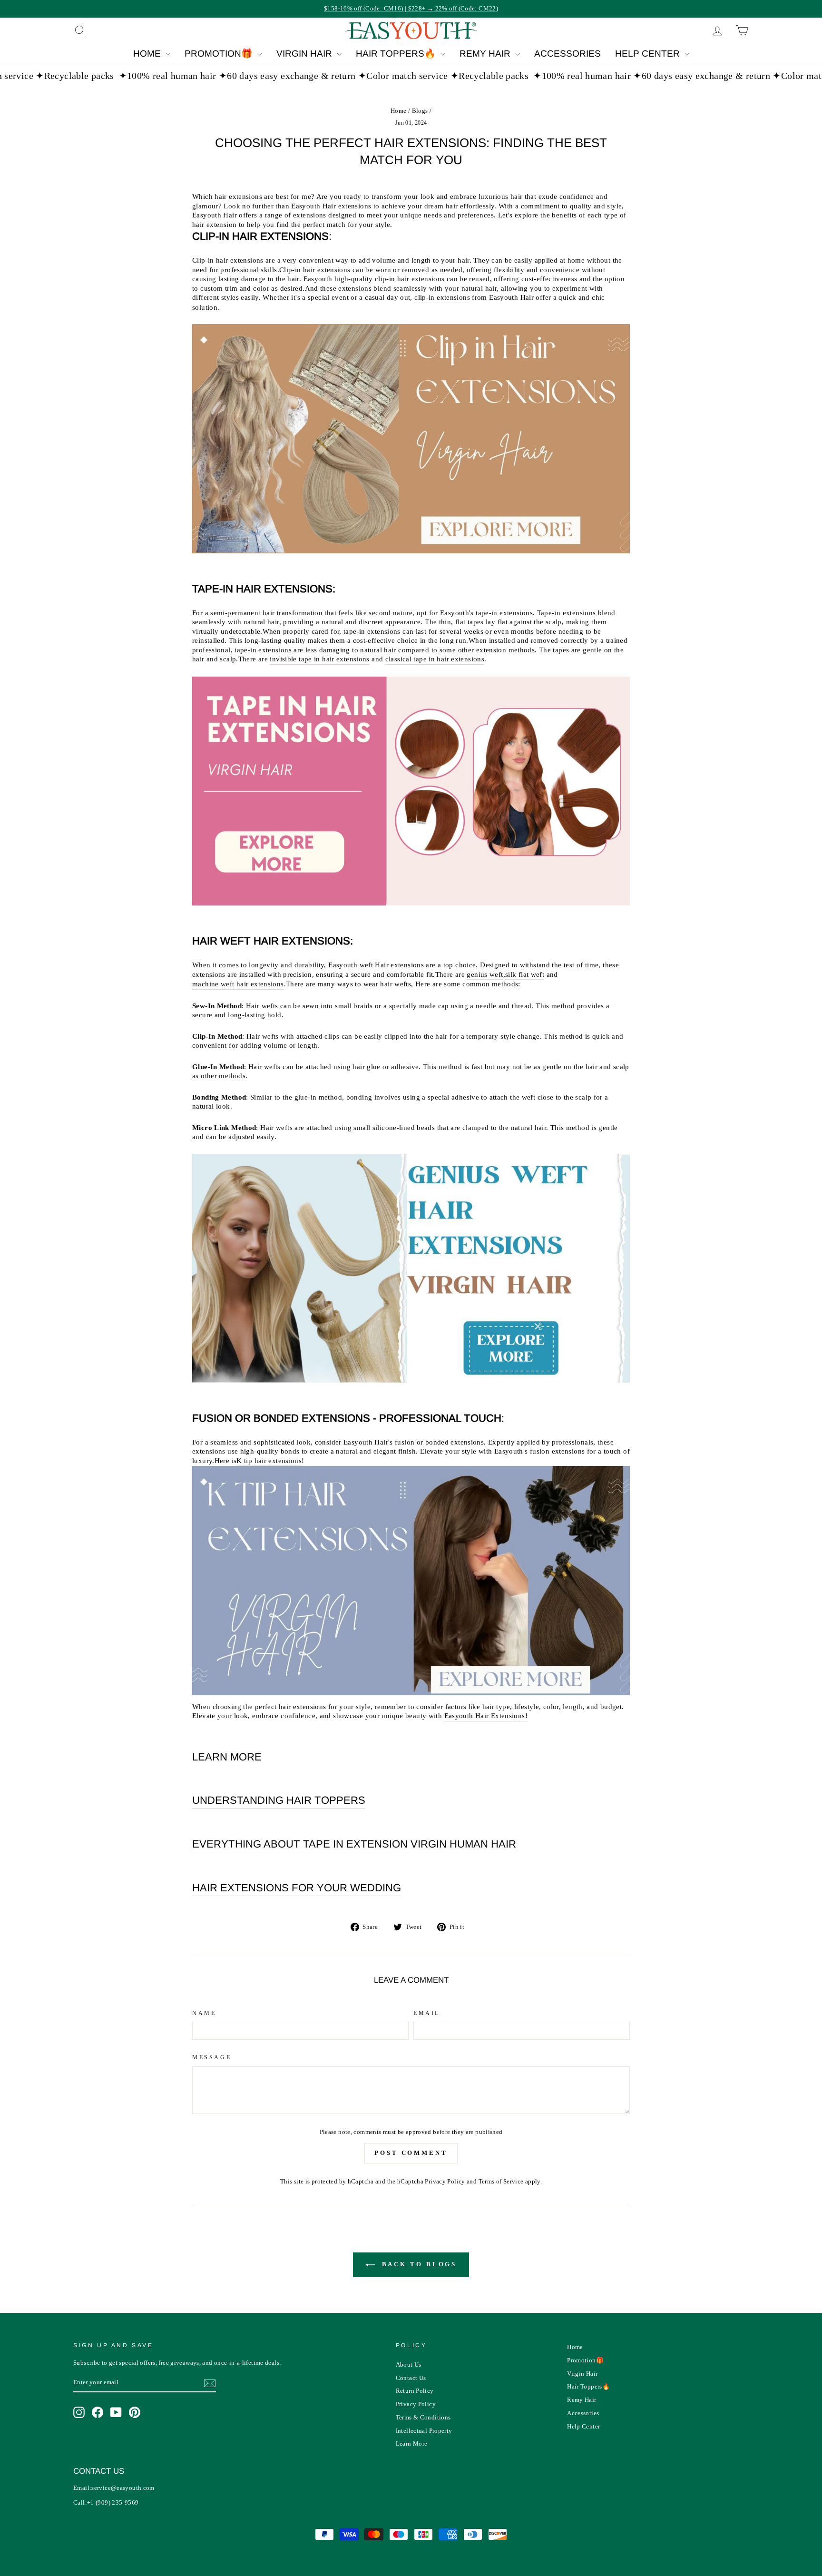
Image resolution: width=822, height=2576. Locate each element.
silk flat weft (525, 974)
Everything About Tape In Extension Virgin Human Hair (354, 1844)
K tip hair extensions (269, 1461)
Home (148, 54)
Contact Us (411, 2378)
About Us (409, 2365)
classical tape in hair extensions (435, 659)
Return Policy (415, 2391)
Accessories (568, 54)
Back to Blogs (418, 2264)
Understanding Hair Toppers (279, 1800)
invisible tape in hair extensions (319, 659)
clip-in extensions (442, 297)
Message (212, 2057)
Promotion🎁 (220, 54)
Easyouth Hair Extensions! (486, 1716)
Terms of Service (501, 2182)
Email (427, 2013)
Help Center (649, 54)
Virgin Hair (305, 54)
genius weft (485, 974)
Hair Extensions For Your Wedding (297, 1888)
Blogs (420, 111)
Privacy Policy (445, 2182)
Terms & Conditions (423, 2418)
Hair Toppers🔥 (397, 54)
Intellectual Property (424, 2431)
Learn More (412, 2444)
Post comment (411, 2153)
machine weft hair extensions (238, 984)
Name (204, 2013)
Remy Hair (486, 54)
